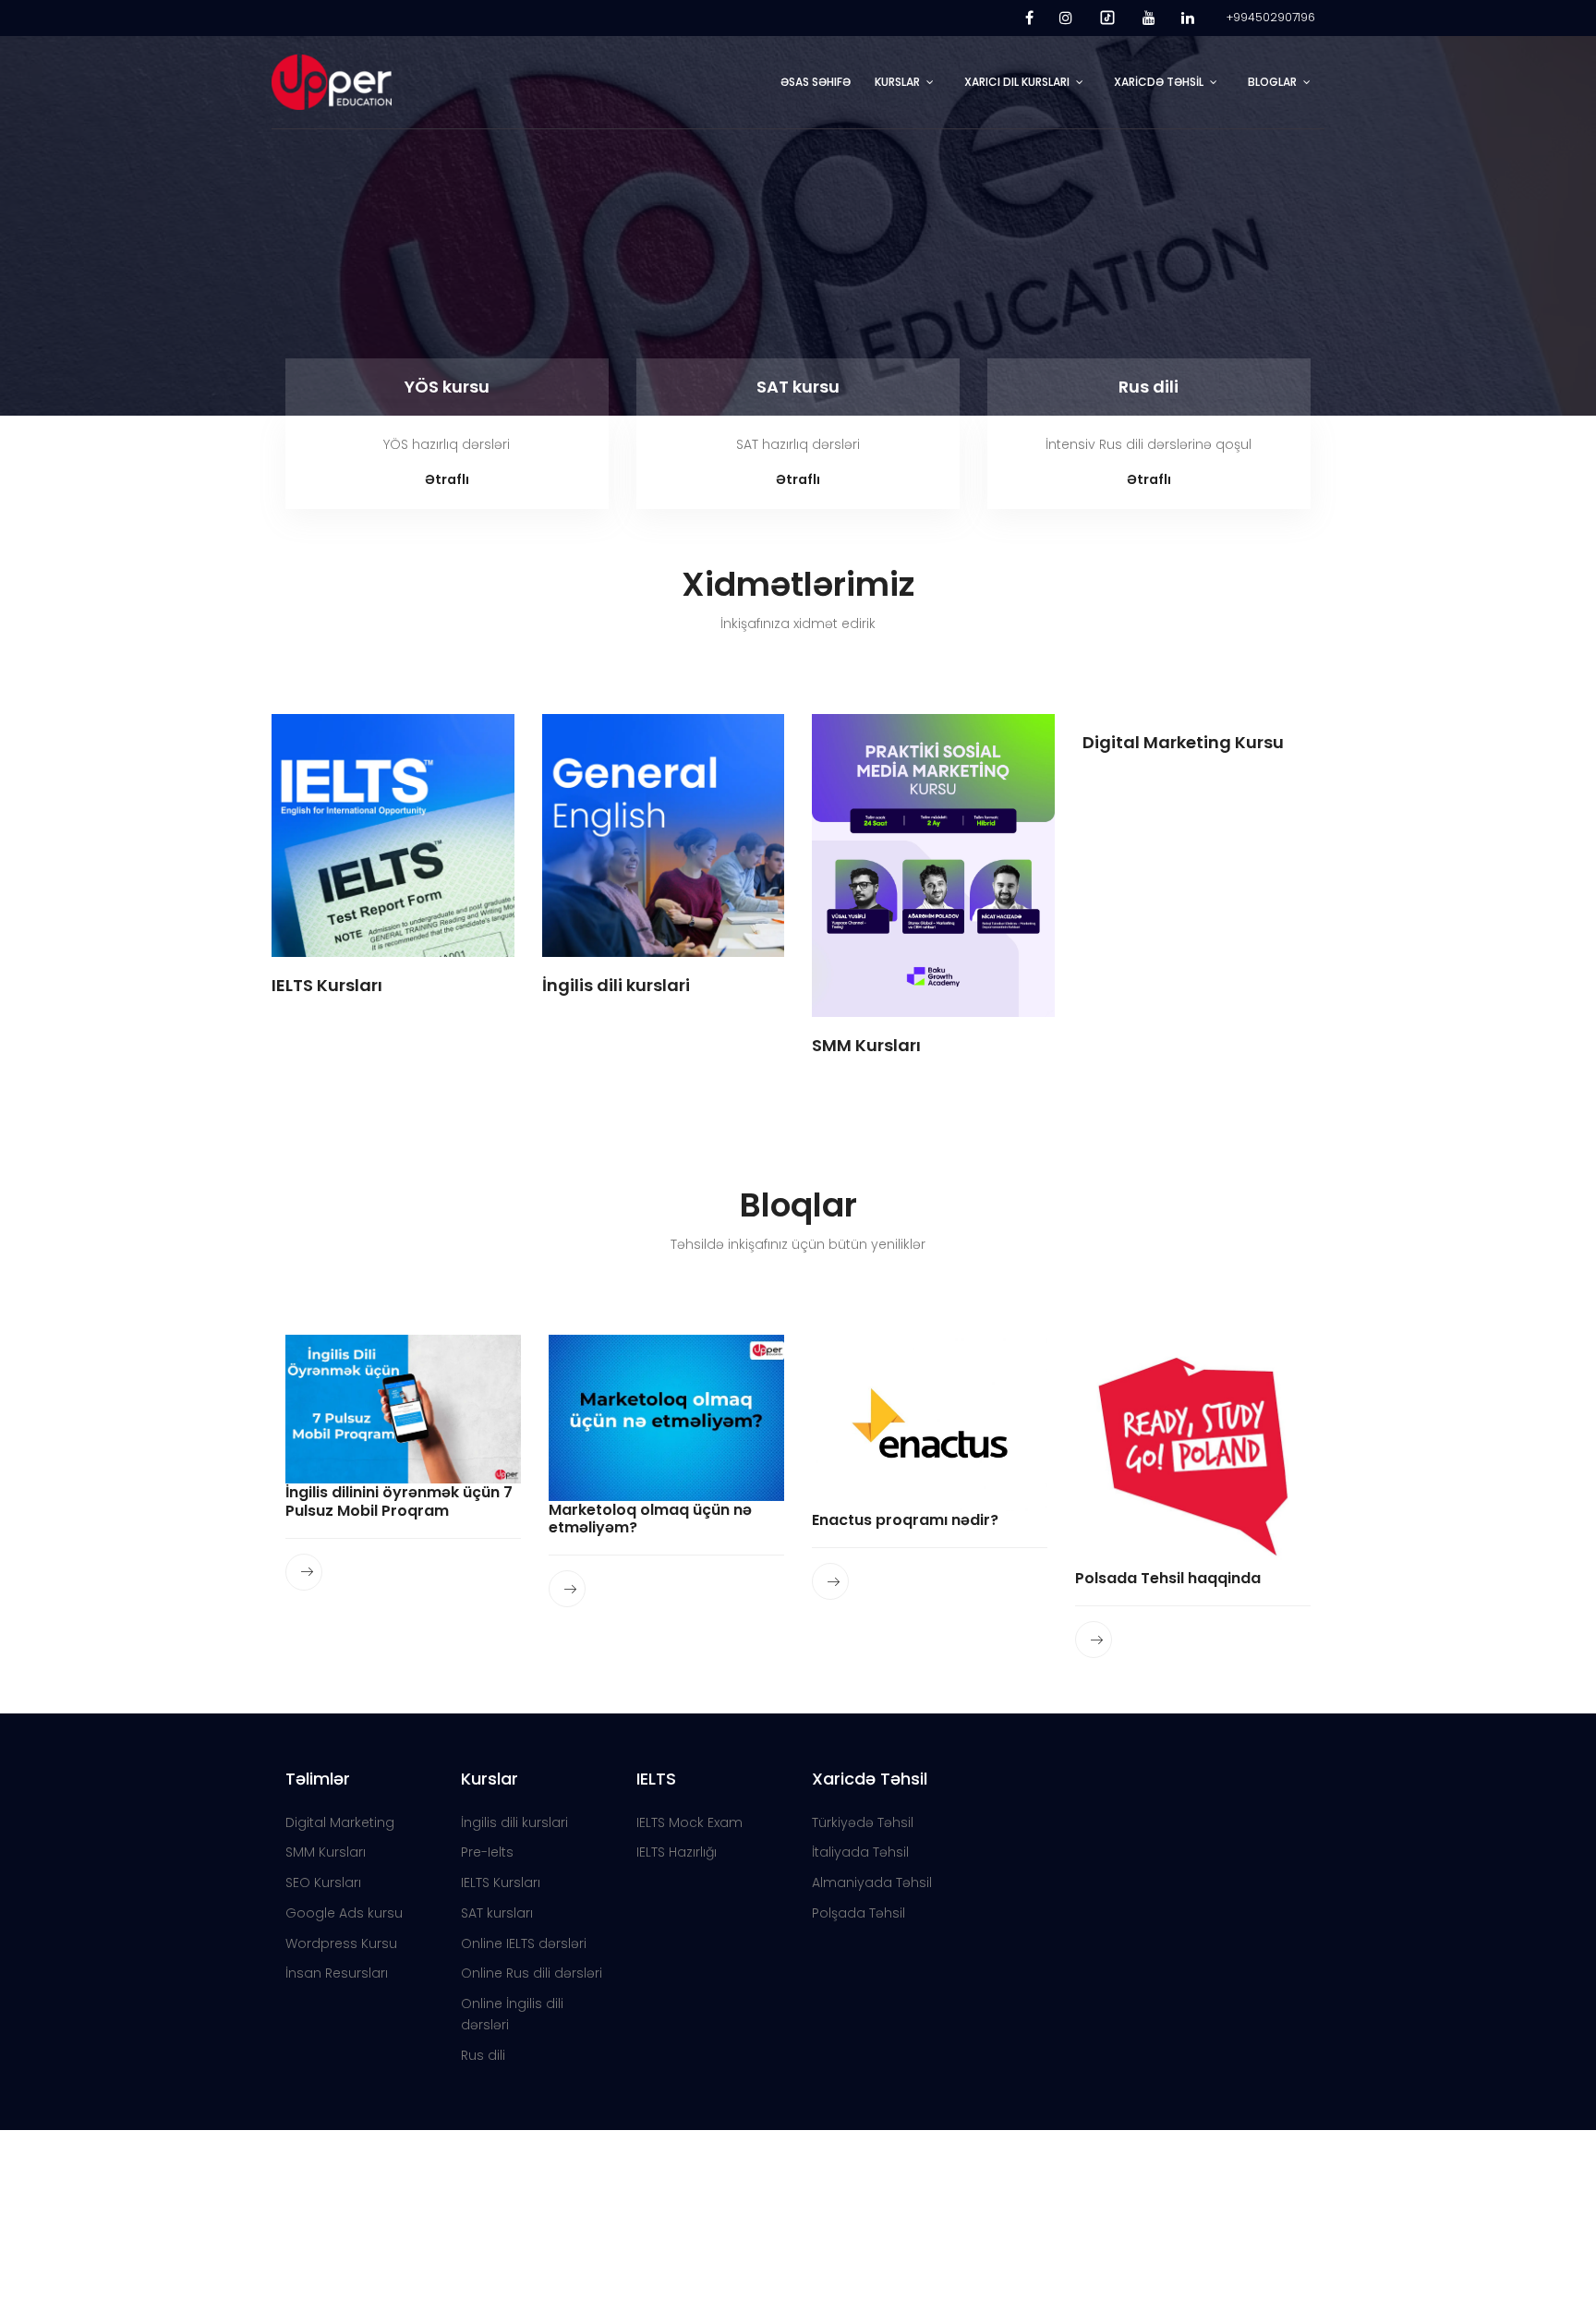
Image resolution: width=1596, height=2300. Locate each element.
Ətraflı (447, 479)
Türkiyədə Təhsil (863, 1822)
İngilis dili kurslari (514, 1822)
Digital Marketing (340, 1822)
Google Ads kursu (344, 1913)
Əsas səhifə (816, 82)
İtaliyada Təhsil (860, 1852)
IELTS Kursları (501, 1882)
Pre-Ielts (487, 1852)
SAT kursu (798, 387)
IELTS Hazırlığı (677, 1852)
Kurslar (897, 82)
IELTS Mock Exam (689, 1822)
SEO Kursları (323, 1882)
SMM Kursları (326, 1852)
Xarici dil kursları (1017, 82)
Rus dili (1149, 387)
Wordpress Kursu (341, 1943)
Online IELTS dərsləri (524, 1943)
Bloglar (1272, 82)
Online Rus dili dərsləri (532, 1973)
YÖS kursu (447, 387)
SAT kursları (497, 1913)
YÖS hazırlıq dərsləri (447, 444)
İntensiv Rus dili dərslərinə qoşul (1149, 444)
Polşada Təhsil (858, 1913)
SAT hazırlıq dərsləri (798, 444)
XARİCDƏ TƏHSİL (1159, 82)
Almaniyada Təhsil (872, 1882)
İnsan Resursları (337, 1973)
